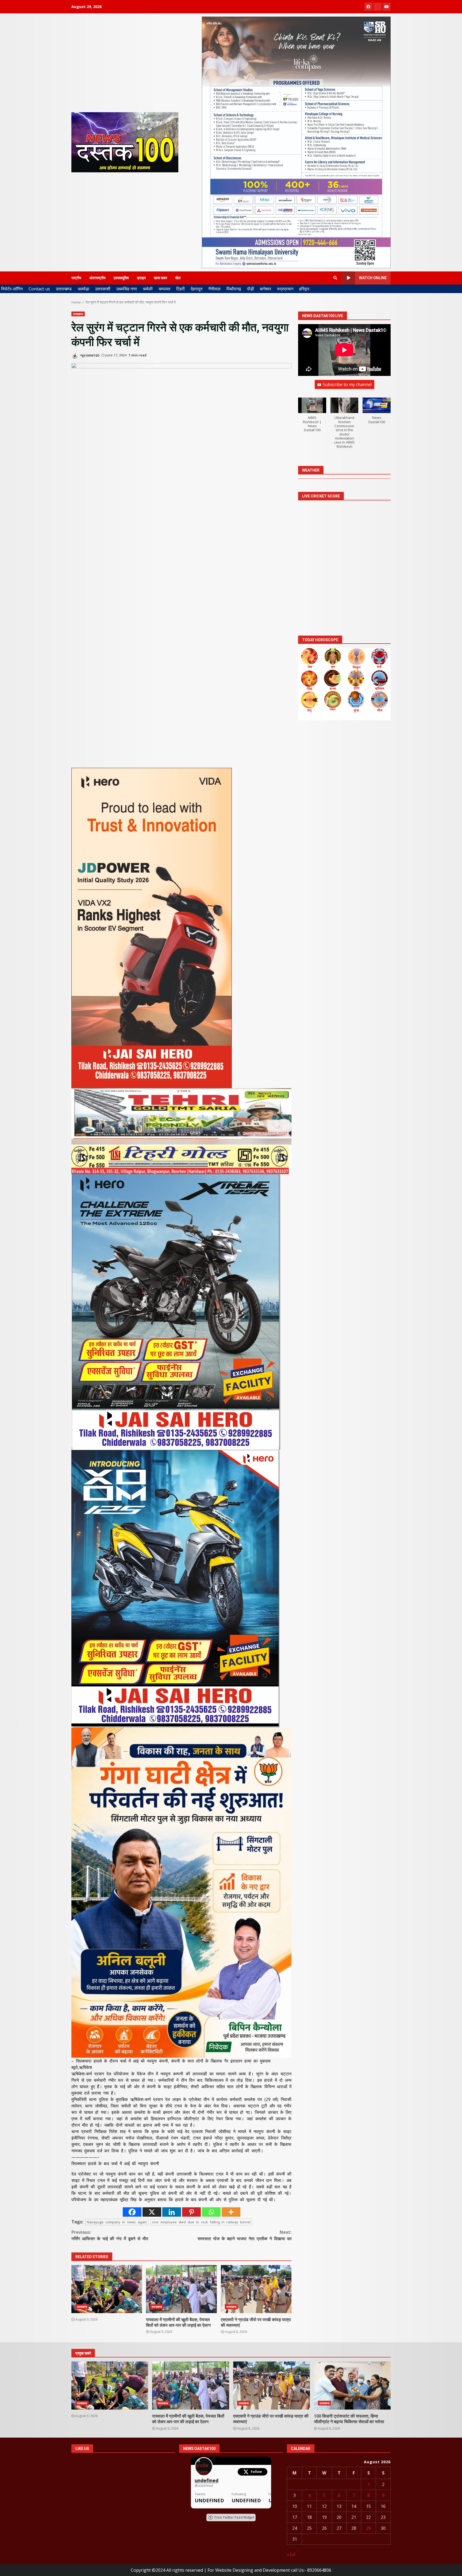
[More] (231, 2212)
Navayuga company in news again (117, 2222)
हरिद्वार (304, 289)
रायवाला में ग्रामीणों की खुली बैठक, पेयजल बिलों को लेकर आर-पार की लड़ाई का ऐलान (181, 2289)
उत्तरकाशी (103, 289)
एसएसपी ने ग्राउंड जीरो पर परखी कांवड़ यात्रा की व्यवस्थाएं (256, 2289)
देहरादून (197, 289)
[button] (312, 418)
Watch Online (373, 278)
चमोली (148, 289)
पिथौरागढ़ (234, 289)
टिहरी (180, 289)
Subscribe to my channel (347, 385)
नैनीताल (214, 289)
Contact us (39, 289)
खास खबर (160, 278)
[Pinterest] (191, 2212)
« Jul (291, 2554)
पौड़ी (251, 289)
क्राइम (141, 278)
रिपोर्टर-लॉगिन (12, 289)
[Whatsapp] (211, 2212)
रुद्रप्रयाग (285, 289)
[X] (152, 2212)
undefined (207, 2480)
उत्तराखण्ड (64, 289)
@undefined (204, 2486)
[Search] (335, 278)
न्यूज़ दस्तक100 (89, 355)
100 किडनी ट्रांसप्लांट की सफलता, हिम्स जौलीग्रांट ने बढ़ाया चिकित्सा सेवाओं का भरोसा (352, 2386)
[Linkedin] (172, 2212)
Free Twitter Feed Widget (234, 2517)
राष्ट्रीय (76, 278)
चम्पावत (164, 289)
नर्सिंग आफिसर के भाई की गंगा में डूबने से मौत (110, 2235)
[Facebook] (132, 2212)
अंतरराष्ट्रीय (97, 278)
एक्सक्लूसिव (121, 278)
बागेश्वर (265, 289)
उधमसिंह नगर (127, 289)
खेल (178, 278)
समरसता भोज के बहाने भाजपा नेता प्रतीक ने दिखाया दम (245, 2235)
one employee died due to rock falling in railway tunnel (201, 2222)
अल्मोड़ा (83, 289)
